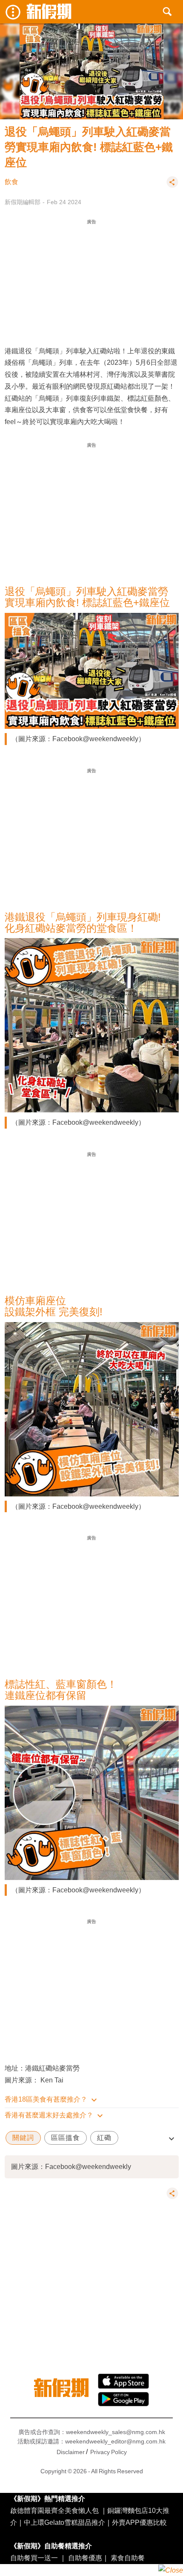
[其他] (172, 186)
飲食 (11, 182)
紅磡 (104, 2138)
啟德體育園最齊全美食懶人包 (54, 2510)
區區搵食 (66, 2138)
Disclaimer (71, 2452)
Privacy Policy (109, 2452)
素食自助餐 (128, 2558)
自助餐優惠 (85, 2558)
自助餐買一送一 (34, 2558)
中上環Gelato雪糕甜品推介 (64, 2522)
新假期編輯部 (23, 202)
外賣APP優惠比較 (139, 2522)
